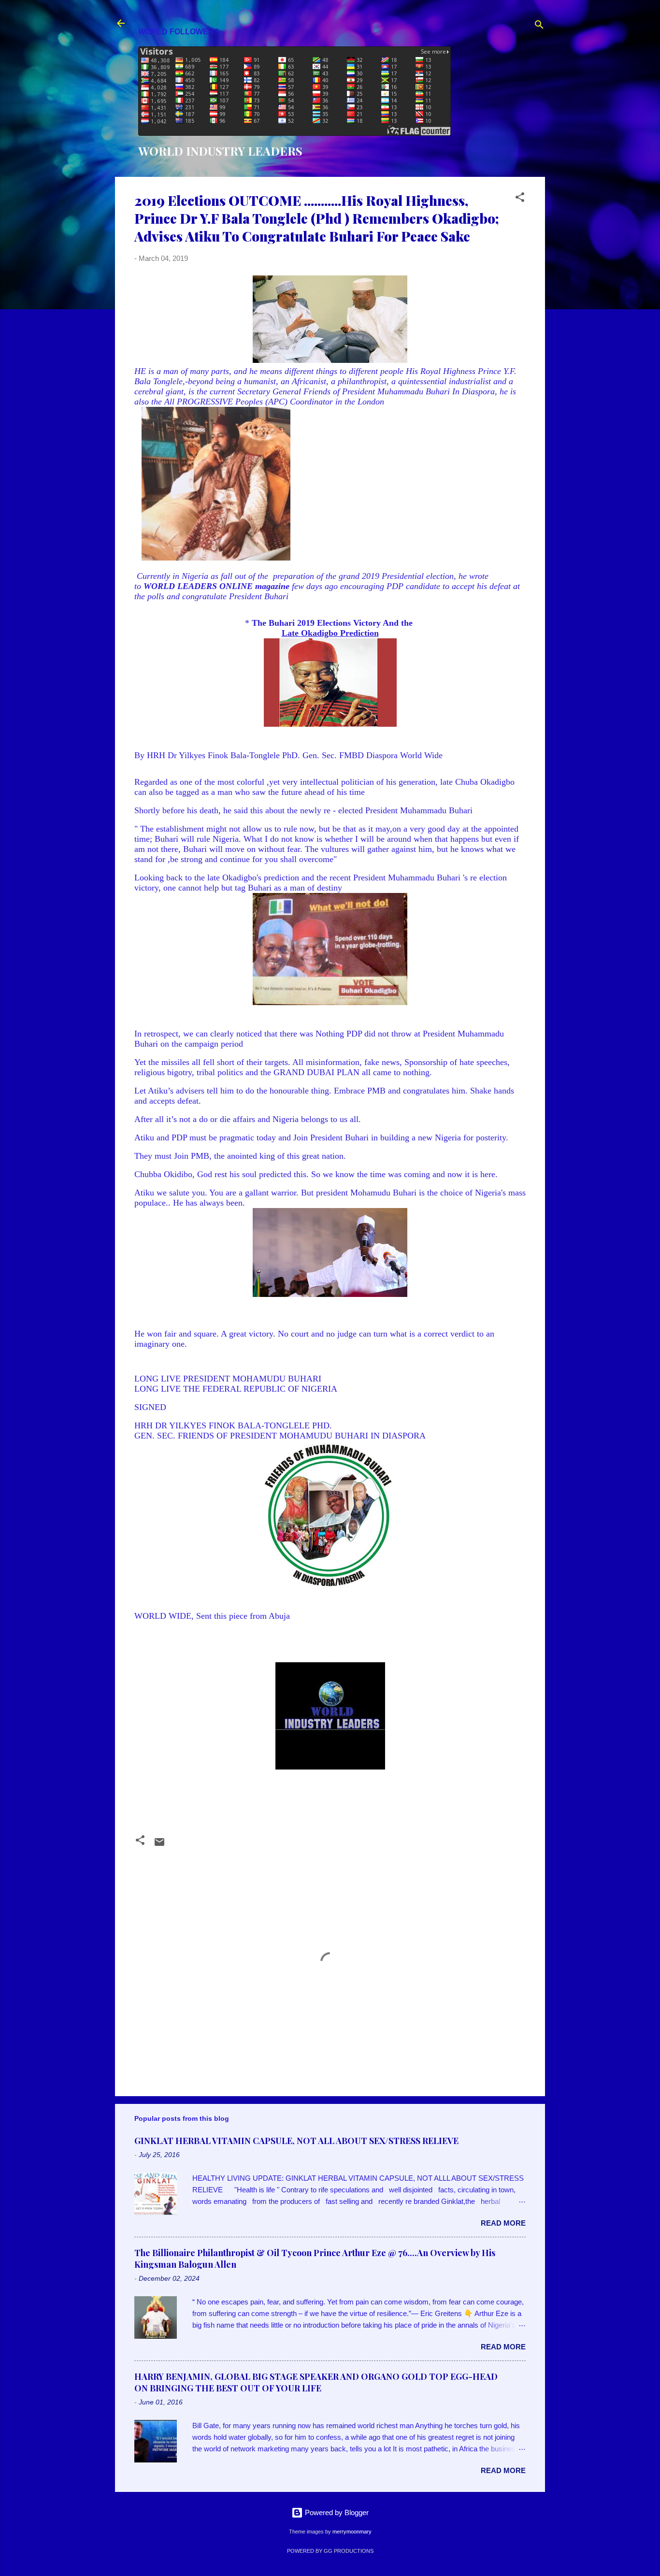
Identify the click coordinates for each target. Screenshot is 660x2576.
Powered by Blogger (336, 2512)
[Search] (539, 26)
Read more (503, 2223)
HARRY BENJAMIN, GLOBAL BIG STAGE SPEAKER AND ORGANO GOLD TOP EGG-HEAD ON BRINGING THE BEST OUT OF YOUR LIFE (316, 2382)
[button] (520, 199)
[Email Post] (159, 1845)
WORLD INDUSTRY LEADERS (220, 151)
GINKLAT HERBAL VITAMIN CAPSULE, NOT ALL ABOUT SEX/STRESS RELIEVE (296, 2141)
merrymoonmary (352, 2532)
